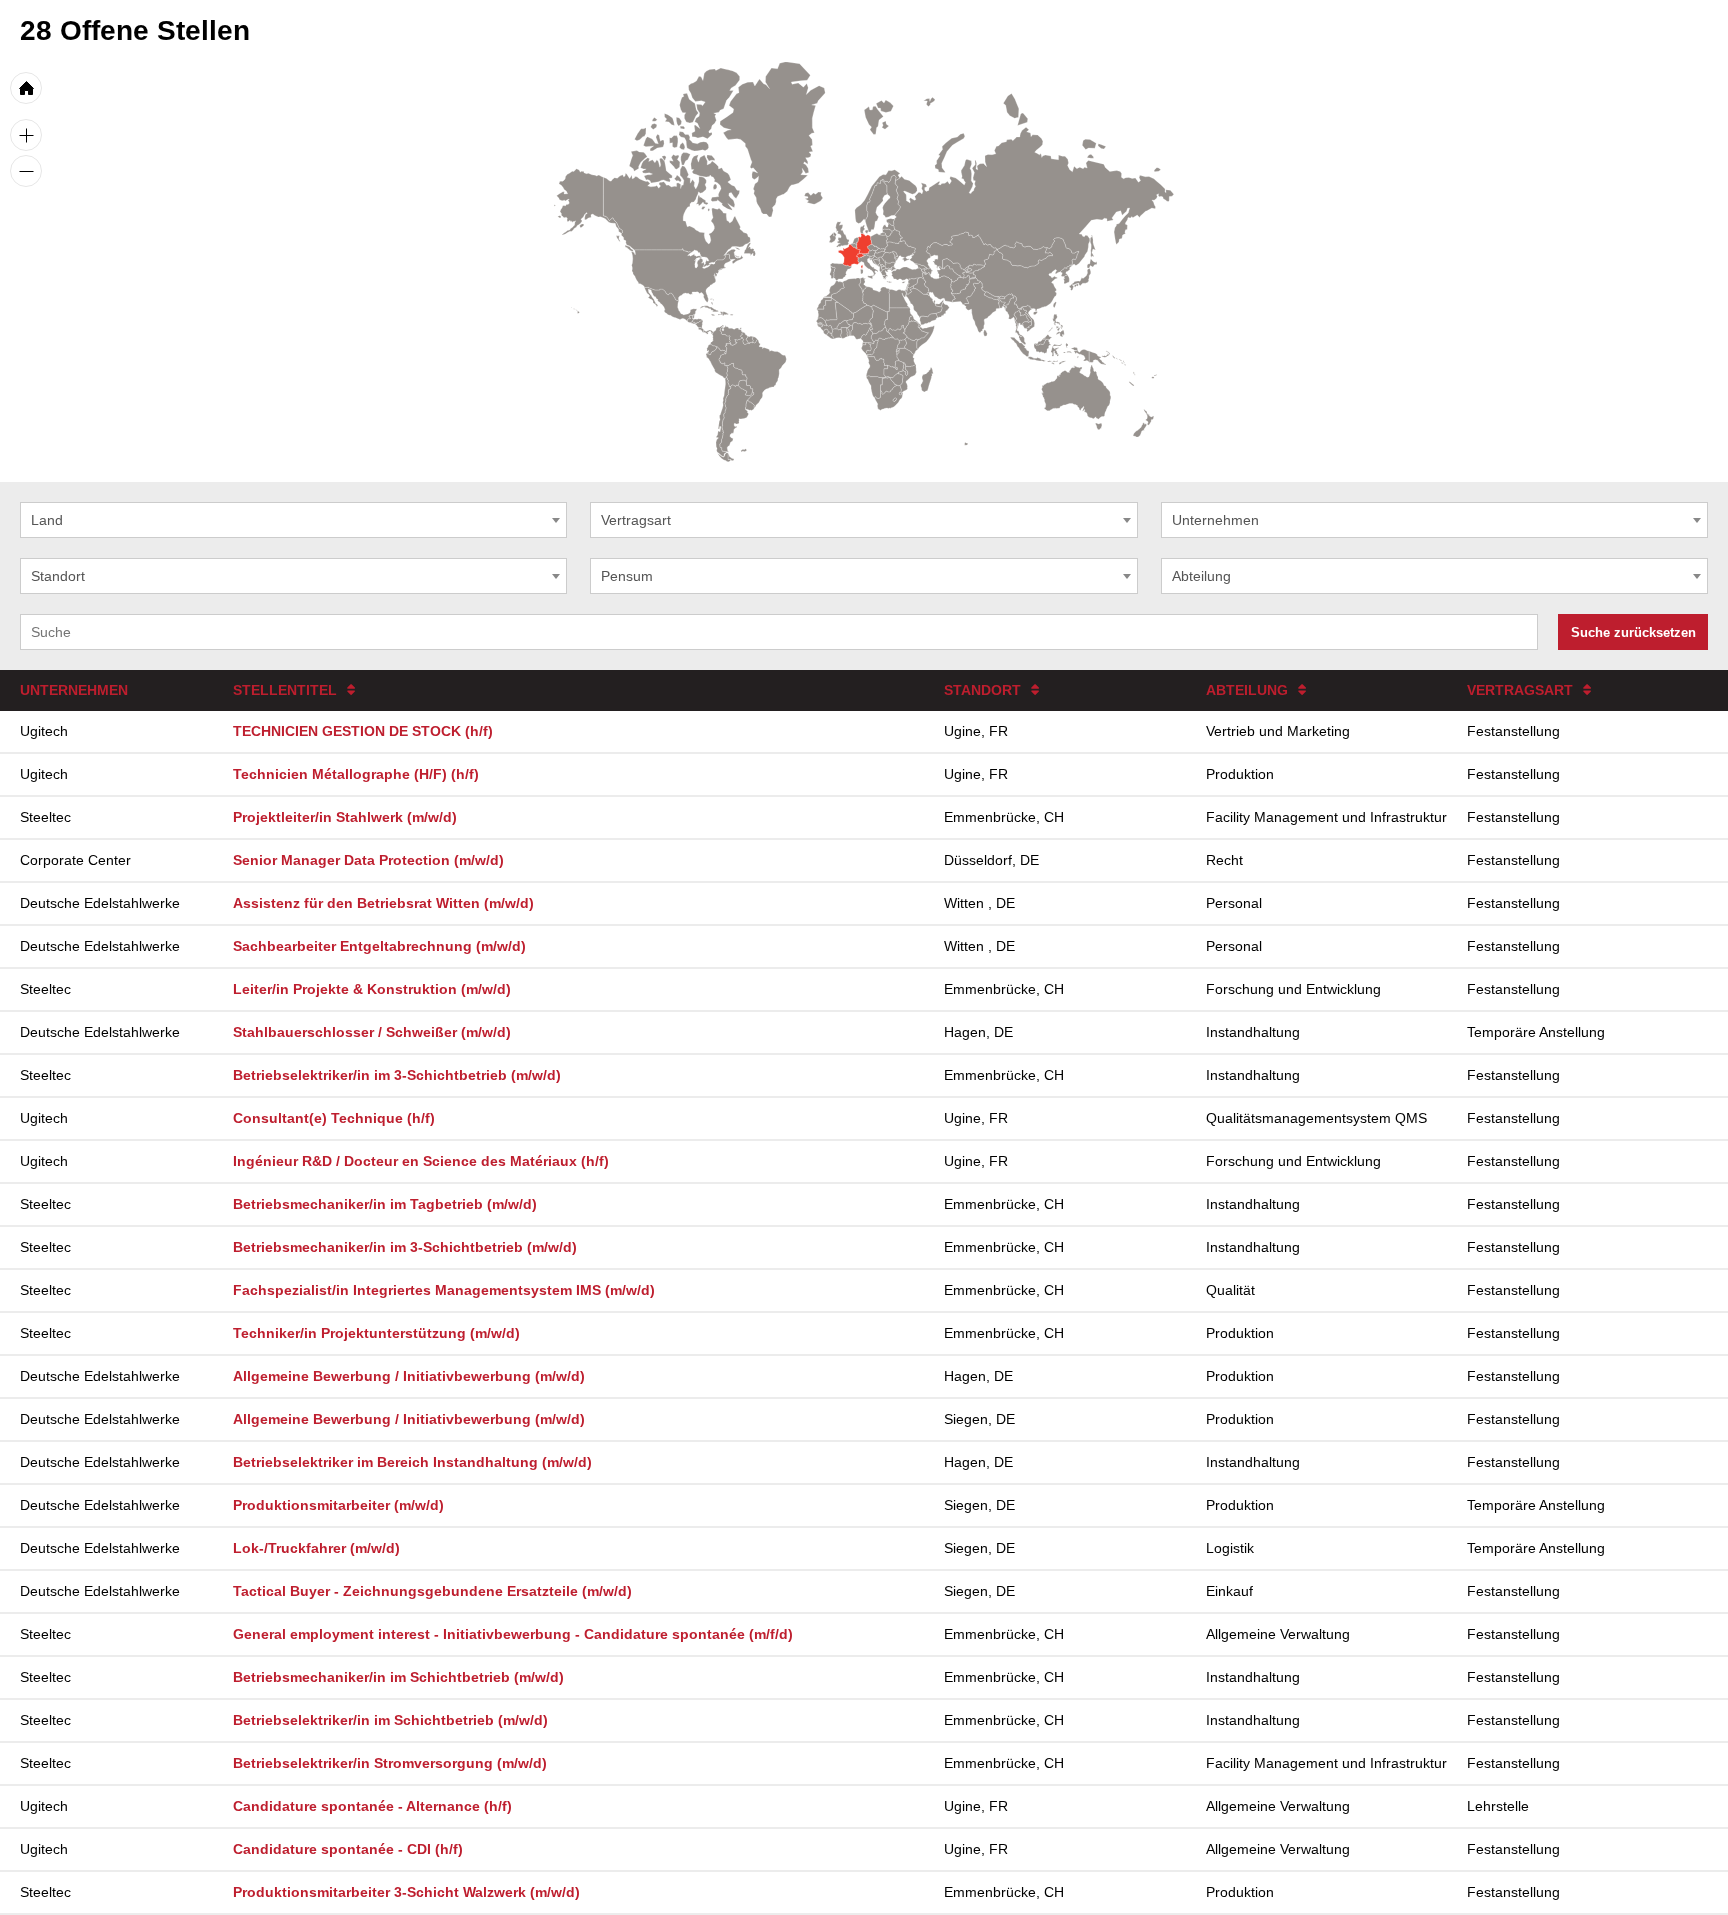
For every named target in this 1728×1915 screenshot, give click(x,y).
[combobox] (293, 520)
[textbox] (293, 520)
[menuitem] (861, 255)
